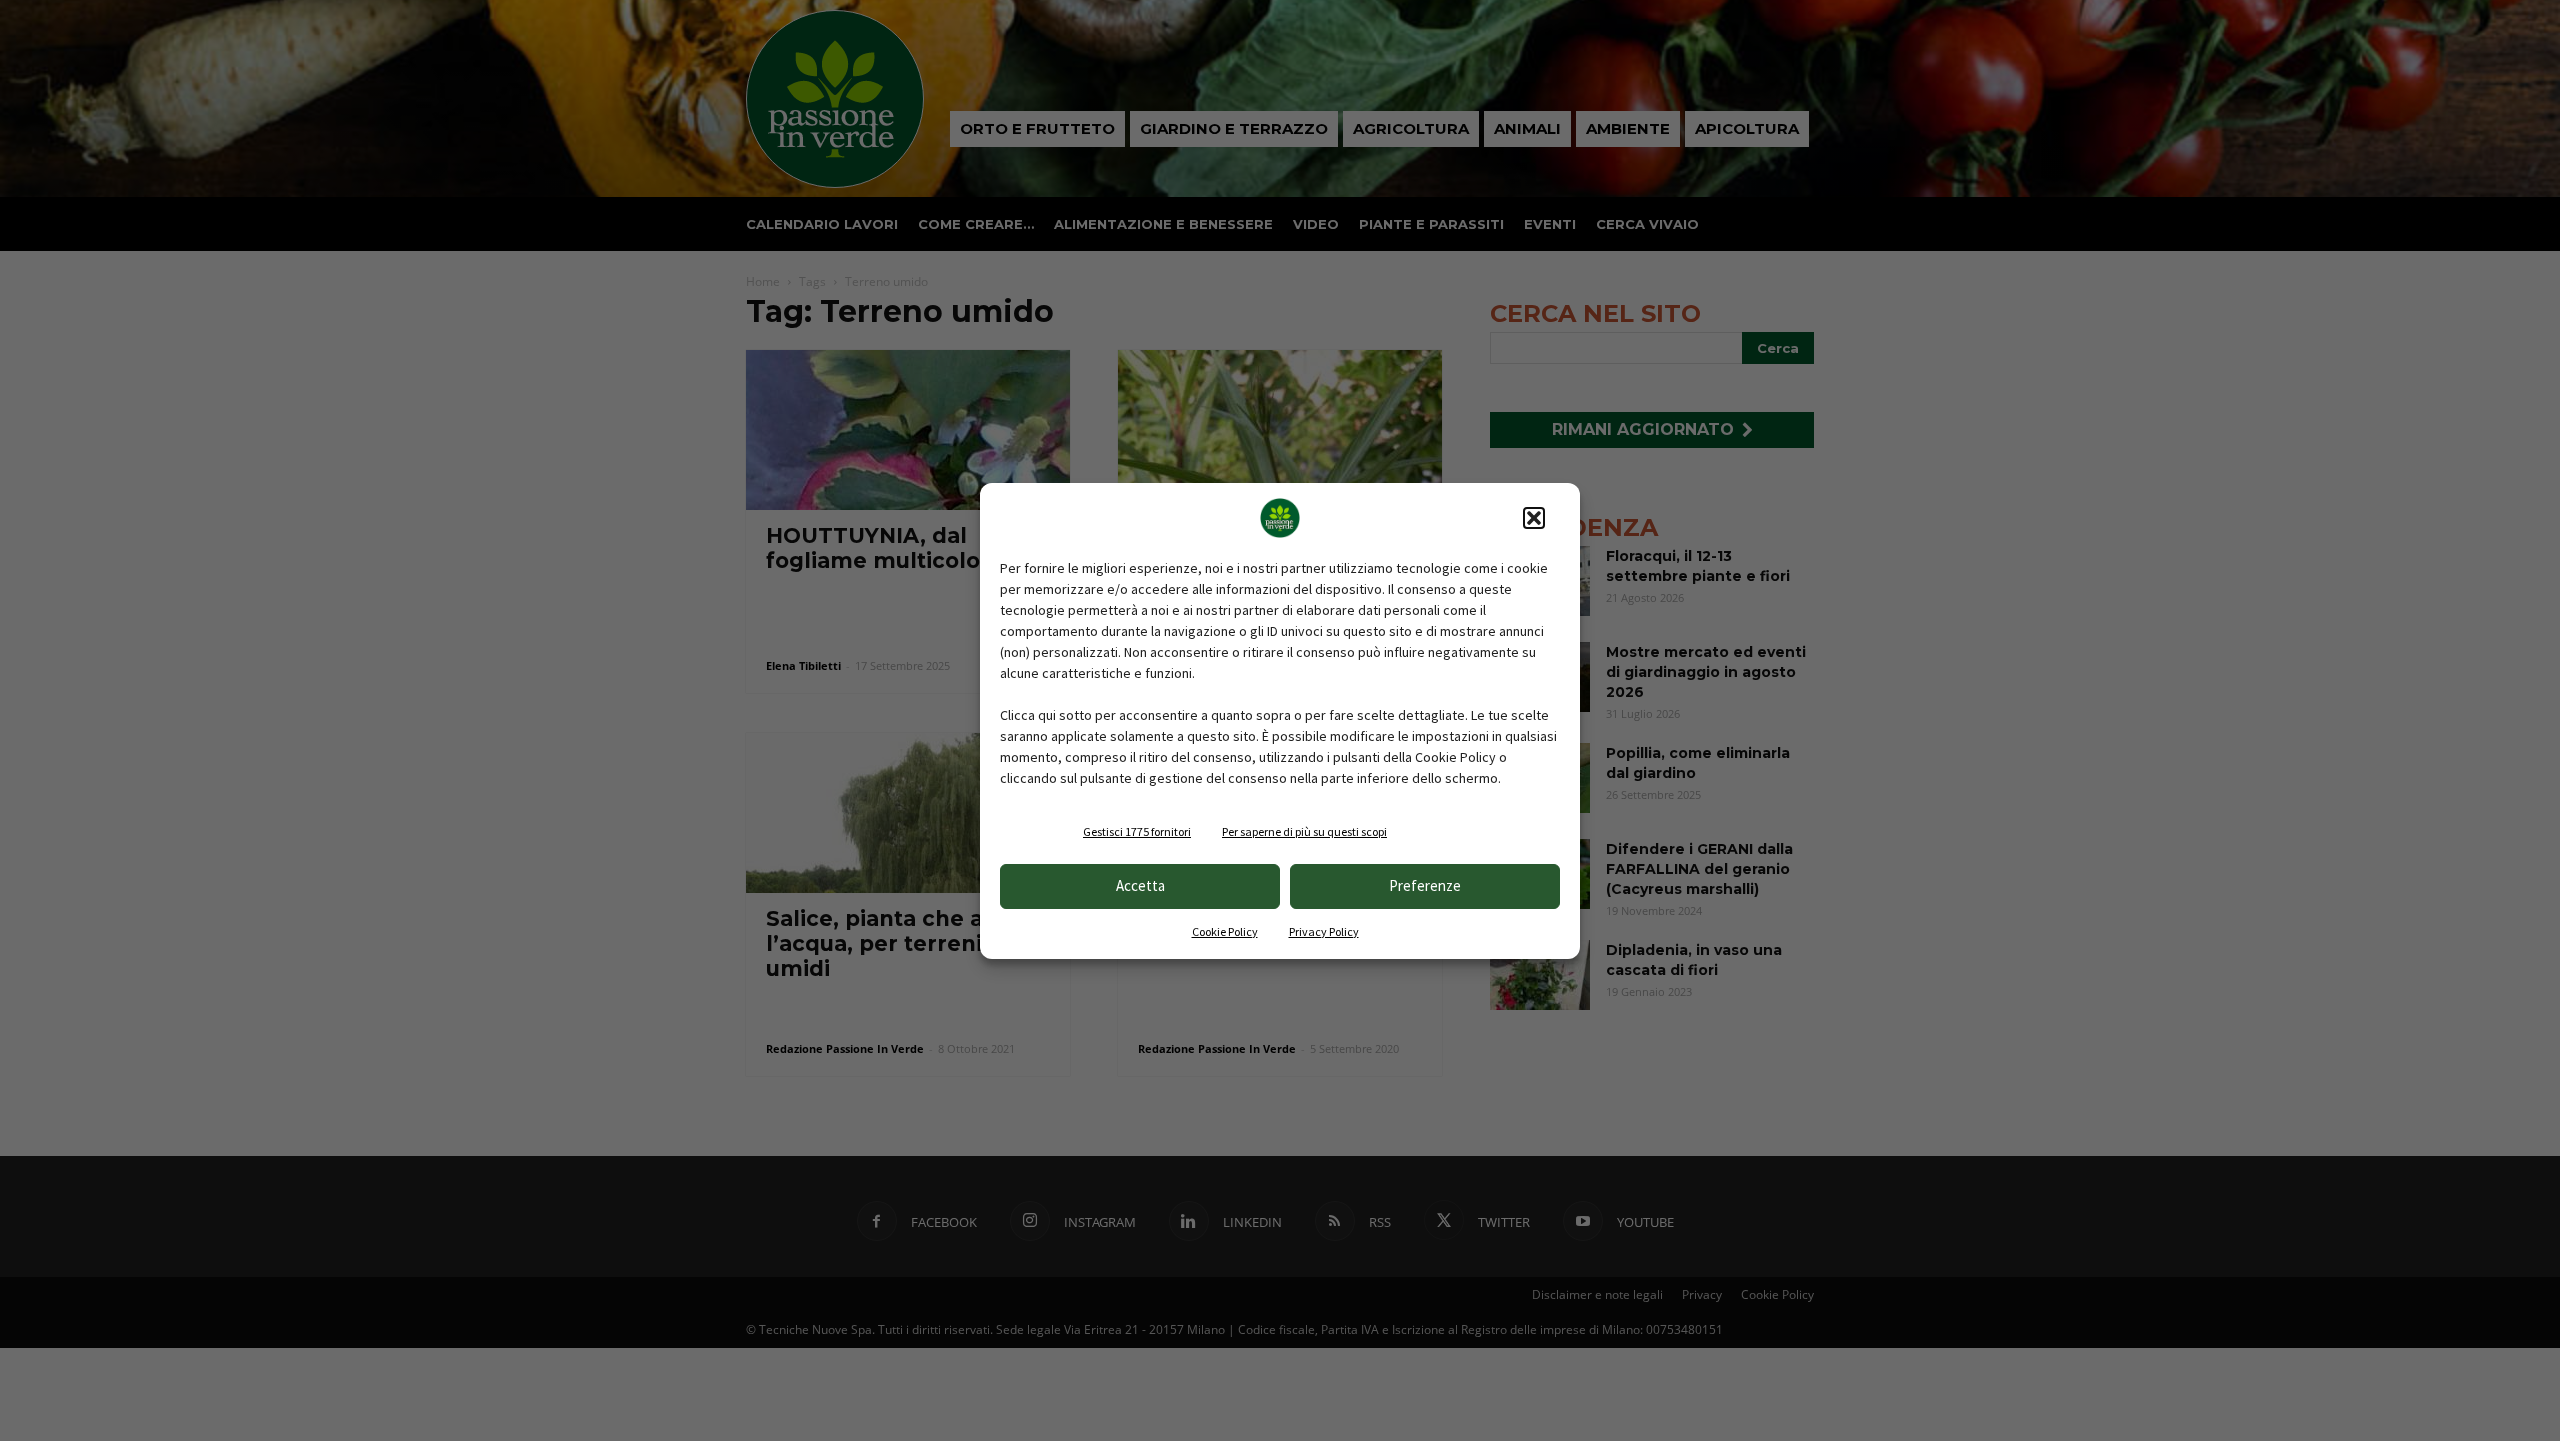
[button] (1534, 518)
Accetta (1140, 885)
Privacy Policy (1324, 931)
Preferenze (1425, 885)
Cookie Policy (1225, 931)
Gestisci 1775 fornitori (1137, 831)
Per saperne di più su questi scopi (1304, 831)
